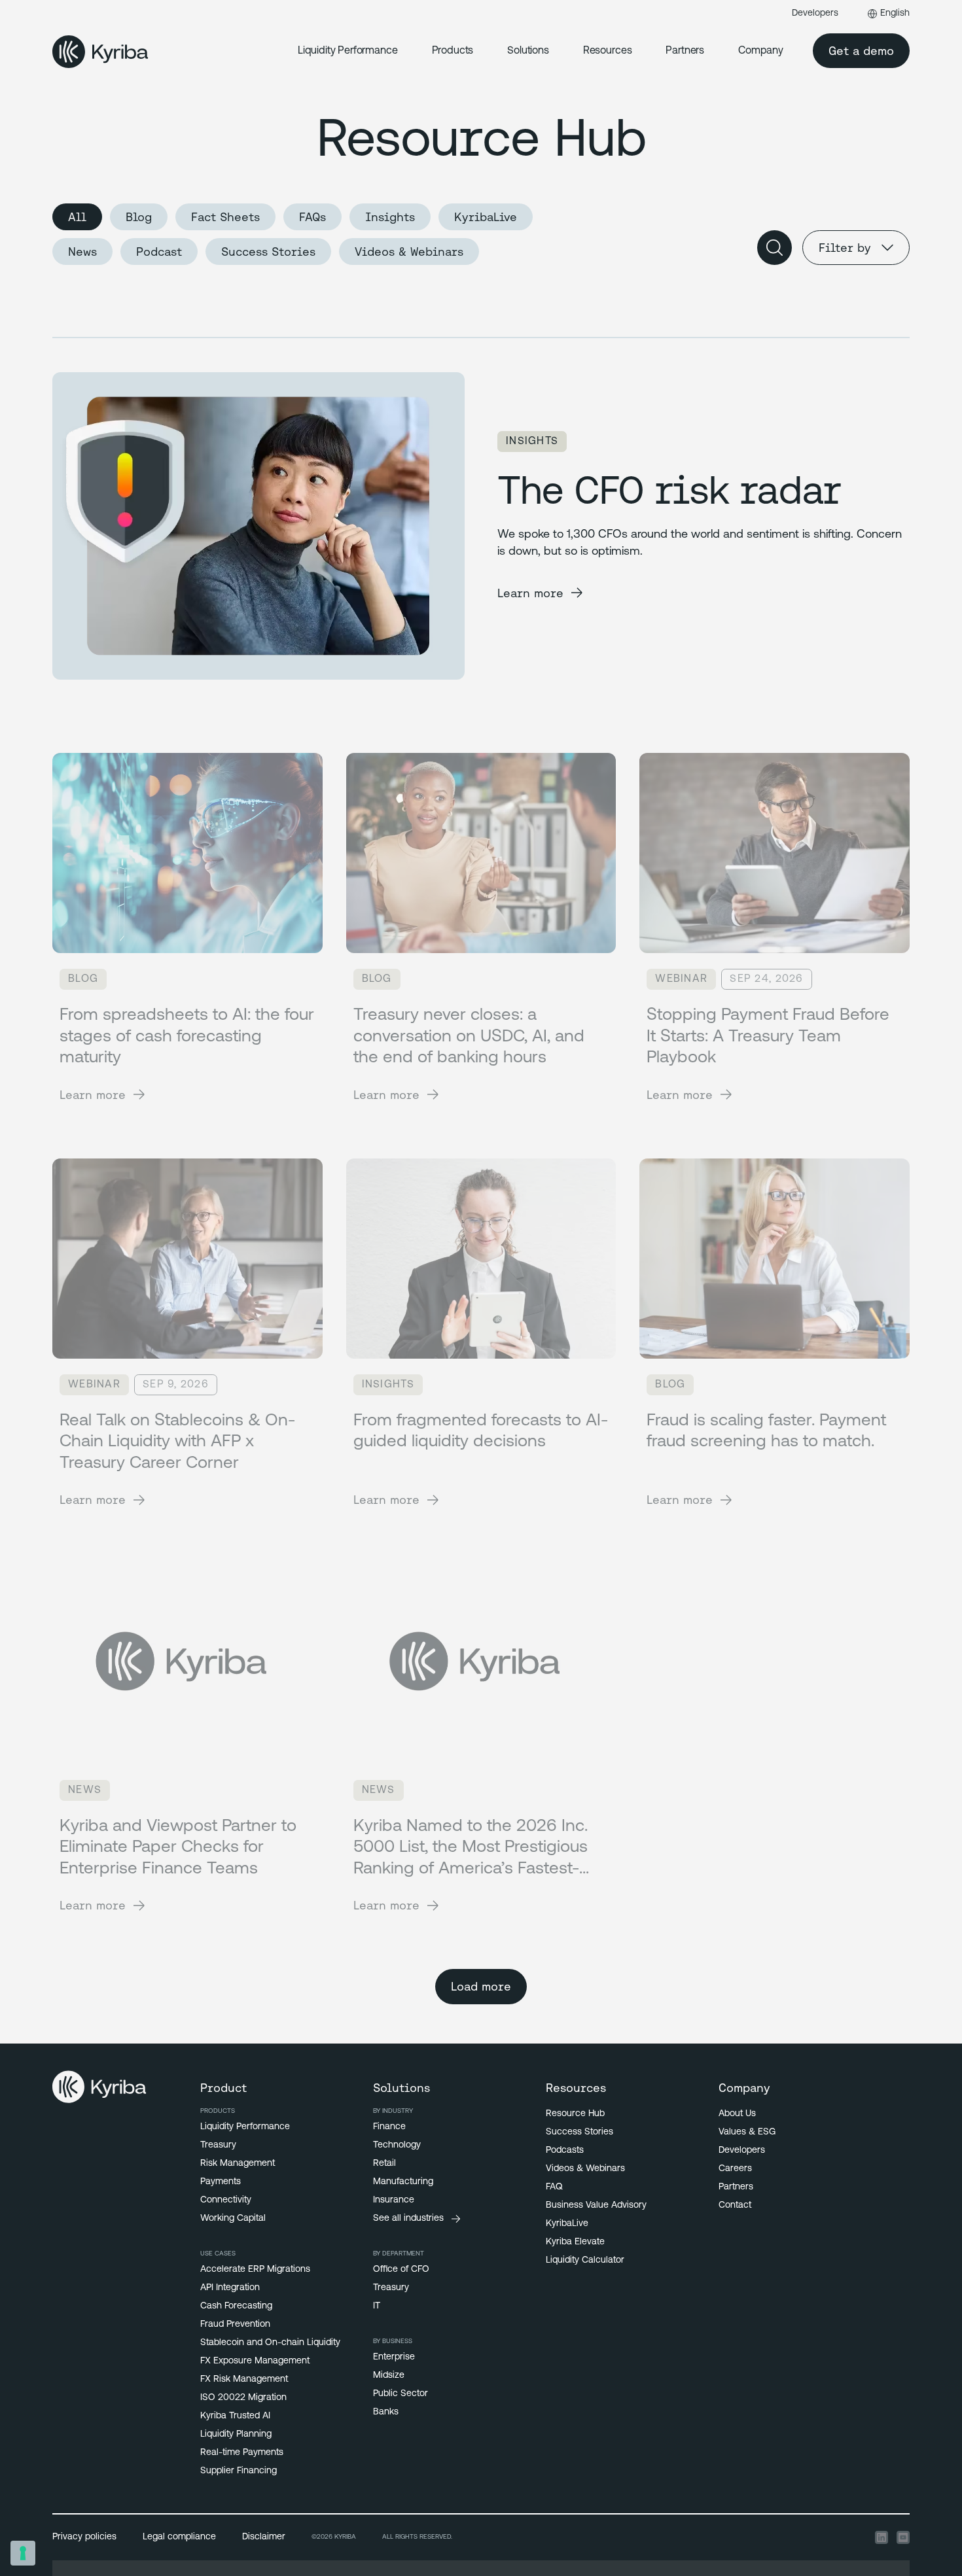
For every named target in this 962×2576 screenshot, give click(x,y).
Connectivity (226, 2200)
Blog (139, 217)
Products (453, 51)
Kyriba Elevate (575, 2242)
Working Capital (233, 2219)
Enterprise (394, 2357)
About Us (737, 2114)
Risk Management (238, 2164)
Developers (815, 13)
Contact (735, 2205)
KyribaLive (486, 217)
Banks (386, 2412)
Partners (685, 51)
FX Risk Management (244, 2379)
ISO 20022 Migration (243, 2398)
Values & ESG (747, 2132)
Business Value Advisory (596, 2205)
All (77, 217)
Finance (389, 2127)
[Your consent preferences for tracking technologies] (23, 2553)
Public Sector (401, 2394)
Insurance (394, 2200)
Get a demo (861, 51)
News (82, 252)
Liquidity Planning (236, 2434)
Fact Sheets (225, 217)
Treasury (218, 2145)
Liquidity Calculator (585, 2260)
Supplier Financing (239, 2471)
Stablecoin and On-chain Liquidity (270, 2343)
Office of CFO (401, 2270)
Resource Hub (575, 2114)
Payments (221, 2182)
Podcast (159, 252)
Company (761, 51)
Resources (608, 51)
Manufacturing (403, 2182)
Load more (481, 1986)
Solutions (528, 51)
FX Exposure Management (255, 2361)
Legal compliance (179, 2537)
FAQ (554, 2187)
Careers (735, 2169)
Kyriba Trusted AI (235, 2416)
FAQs (312, 217)
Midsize (389, 2376)
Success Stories (268, 252)
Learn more (530, 593)
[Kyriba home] (100, 52)
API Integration (230, 2288)
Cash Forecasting (236, 2306)
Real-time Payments (242, 2453)
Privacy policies (84, 2537)
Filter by (845, 248)
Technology (397, 2145)
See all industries (408, 2219)
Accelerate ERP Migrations (255, 2270)
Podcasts (565, 2150)
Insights (390, 217)
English (895, 13)
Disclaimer (264, 2537)
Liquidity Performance (348, 51)
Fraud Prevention (235, 2324)
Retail (384, 2164)
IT (377, 2306)
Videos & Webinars (409, 252)
